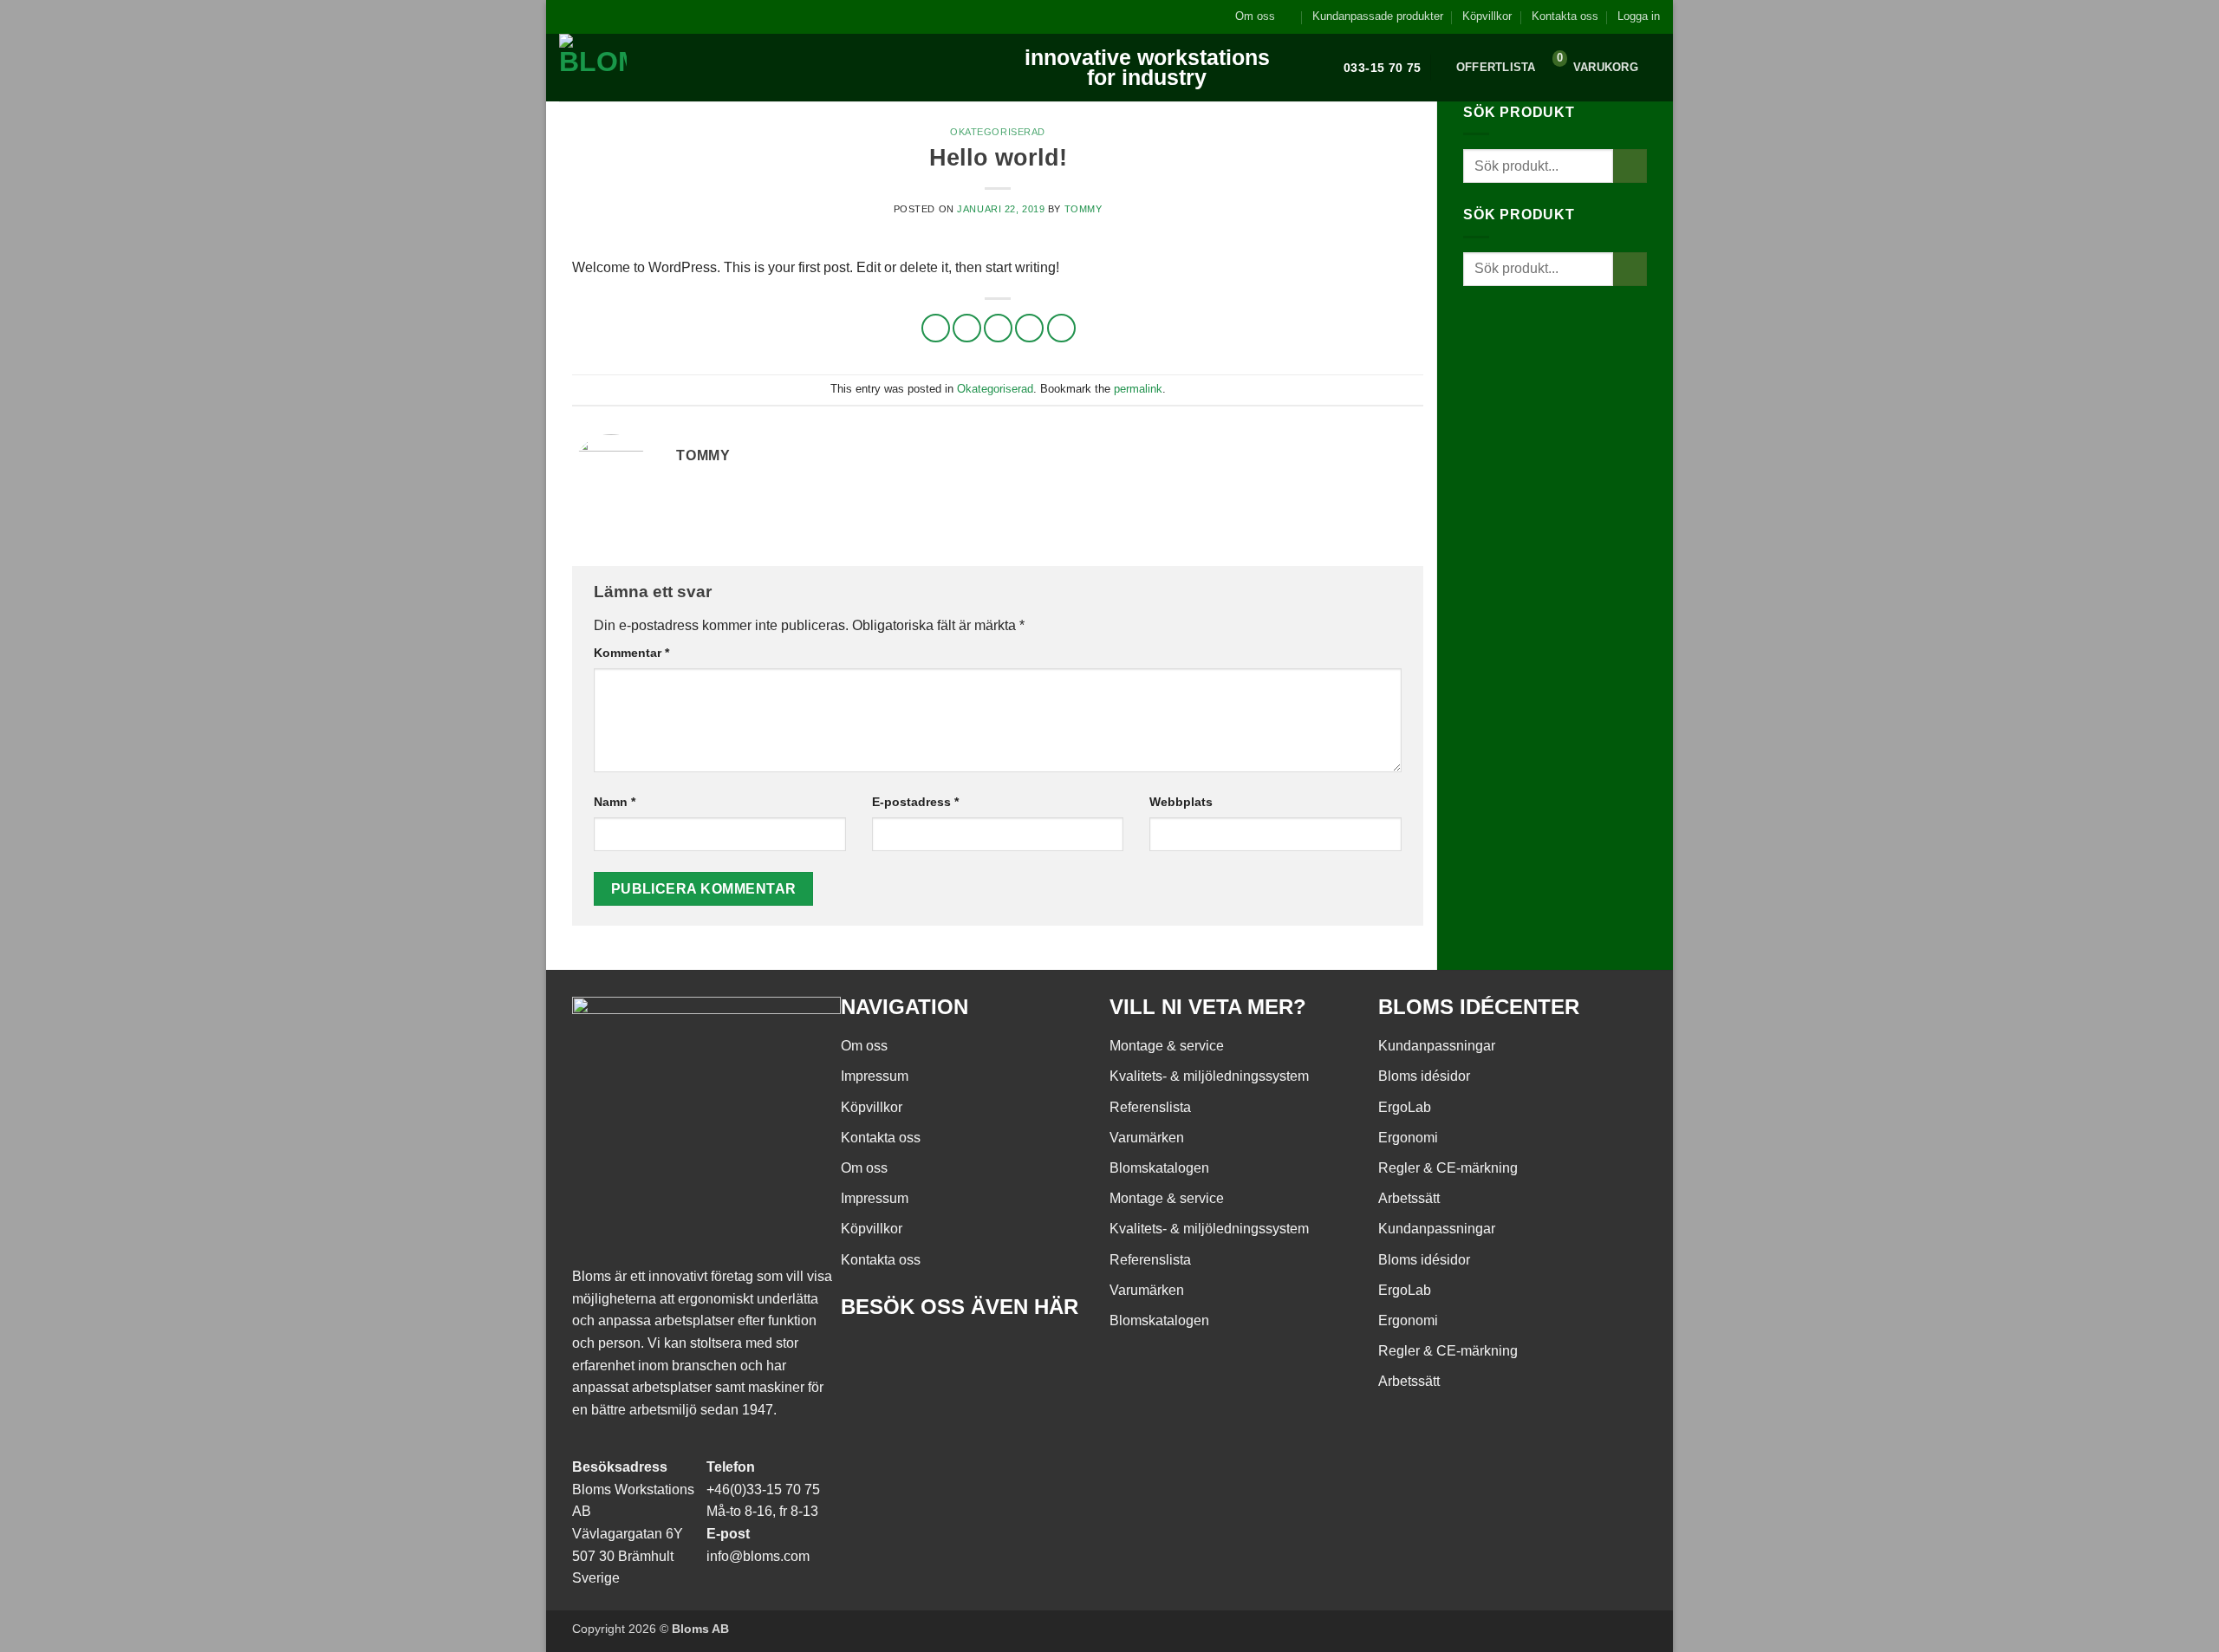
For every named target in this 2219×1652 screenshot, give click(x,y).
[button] (1639, 16)
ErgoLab (1405, 1107)
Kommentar (631, 653)
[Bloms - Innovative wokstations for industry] (667, 68)
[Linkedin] (956, 1356)
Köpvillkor (1487, 16)
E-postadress (915, 802)
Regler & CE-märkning (1448, 1168)
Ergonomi (1408, 1138)
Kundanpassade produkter (1378, 16)
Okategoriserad (998, 132)
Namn (615, 802)
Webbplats (1181, 802)
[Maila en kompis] (998, 328)
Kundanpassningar (1437, 1046)
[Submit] (1630, 166)
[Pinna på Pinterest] (1029, 328)
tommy (1083, 209)
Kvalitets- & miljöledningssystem (1209, 1076)
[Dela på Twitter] (967, 328)
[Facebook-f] (862, 1356)
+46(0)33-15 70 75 (763, 1489)
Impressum (875, 1076)
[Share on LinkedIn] (1061, 328)
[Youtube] (909, 1356)
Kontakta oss (1565, 16)
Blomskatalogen (1159, 1168)
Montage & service (1167, 1046)
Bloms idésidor (1424, 1076)
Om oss (1255, 16)
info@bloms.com (758, 1556)
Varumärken (1147, 1138)
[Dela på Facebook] (936, 328)
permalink (1138, 389)
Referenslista (1150, 1107)
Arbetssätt (1409, 1198)
